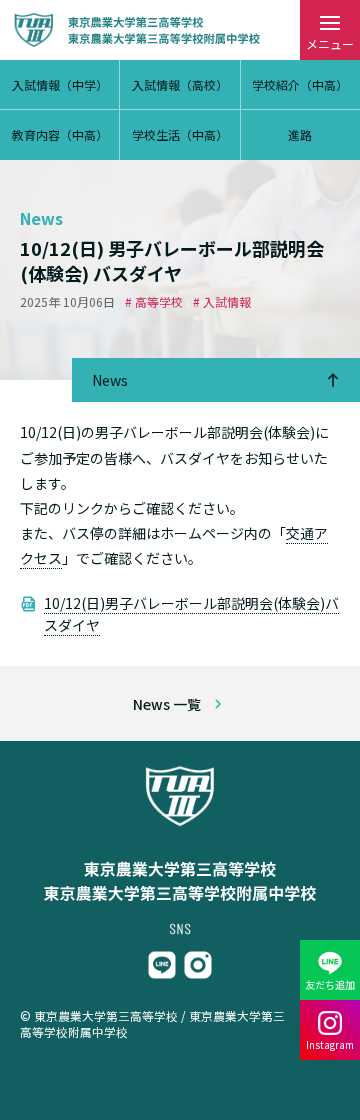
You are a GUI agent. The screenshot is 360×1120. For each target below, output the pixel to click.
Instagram (330, 1044)
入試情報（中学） (60, 84)
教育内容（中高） (60, 134)
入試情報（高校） (180, 84)
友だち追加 (330, 984)
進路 (300, 134)
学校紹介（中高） (300, 84)
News (110, 380)
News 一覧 (167, 704)
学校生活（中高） (180, 134)
